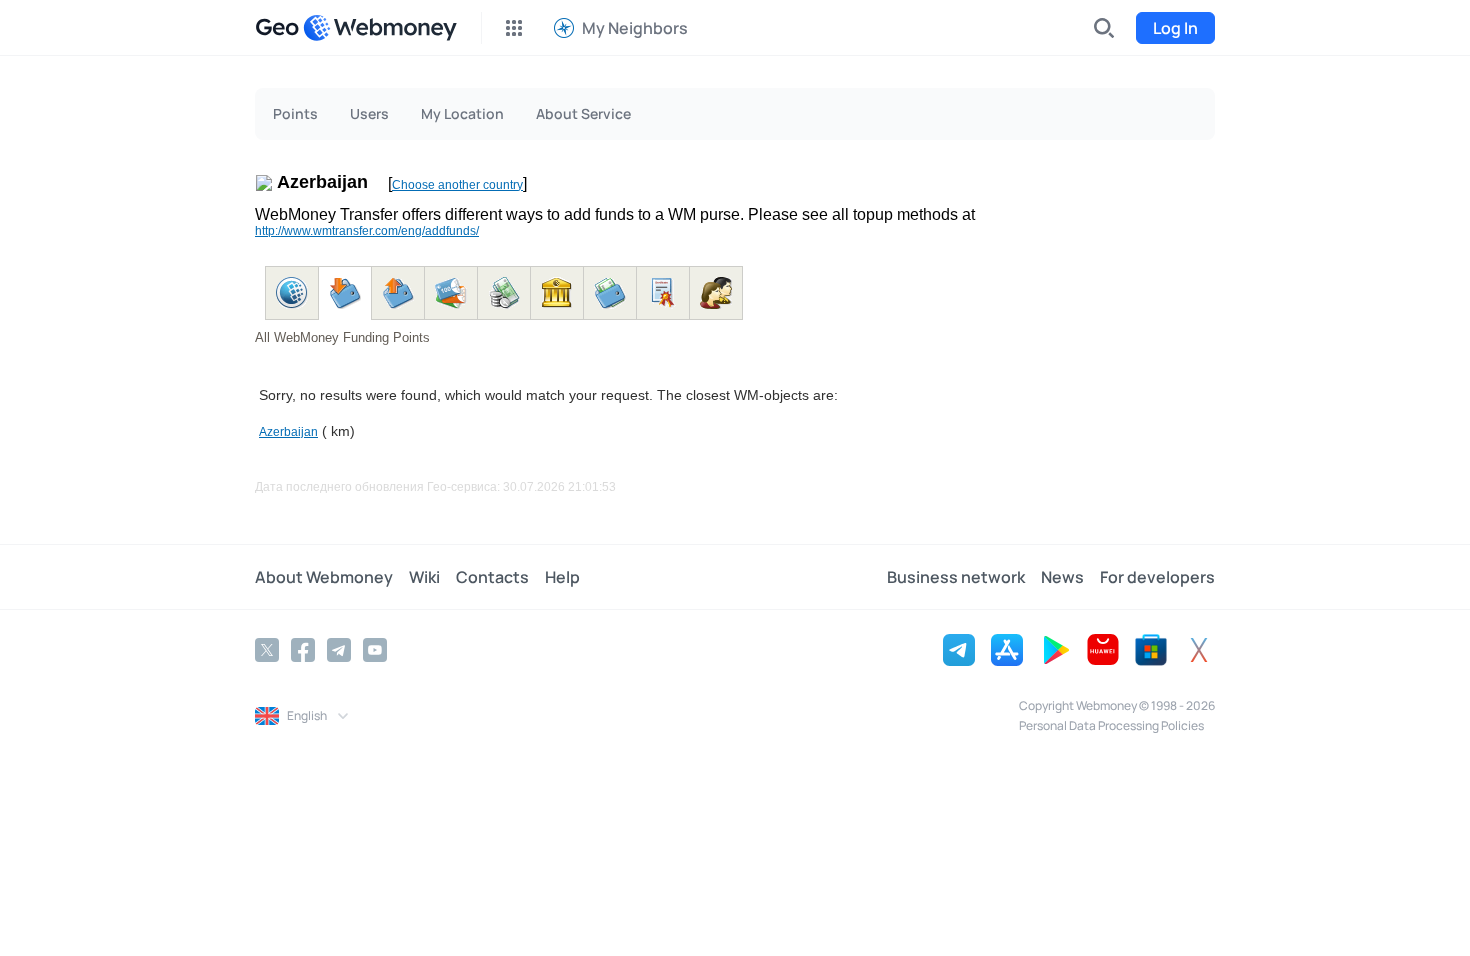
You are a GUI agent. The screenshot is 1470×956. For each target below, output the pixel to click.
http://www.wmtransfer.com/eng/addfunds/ (367, 231)
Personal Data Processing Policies (1111, 725)
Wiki (424, 577)
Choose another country (457, 185)
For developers (1157, 577)
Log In (1175, 28)
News (1062, 577)
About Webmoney (324, 577)
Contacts (492, 577)
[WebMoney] (380, 28)
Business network (956, 577)
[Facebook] (303, 650)
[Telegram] (339, 650)
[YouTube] (375, 650)
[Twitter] (267, 650)
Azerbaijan (288, 432)
